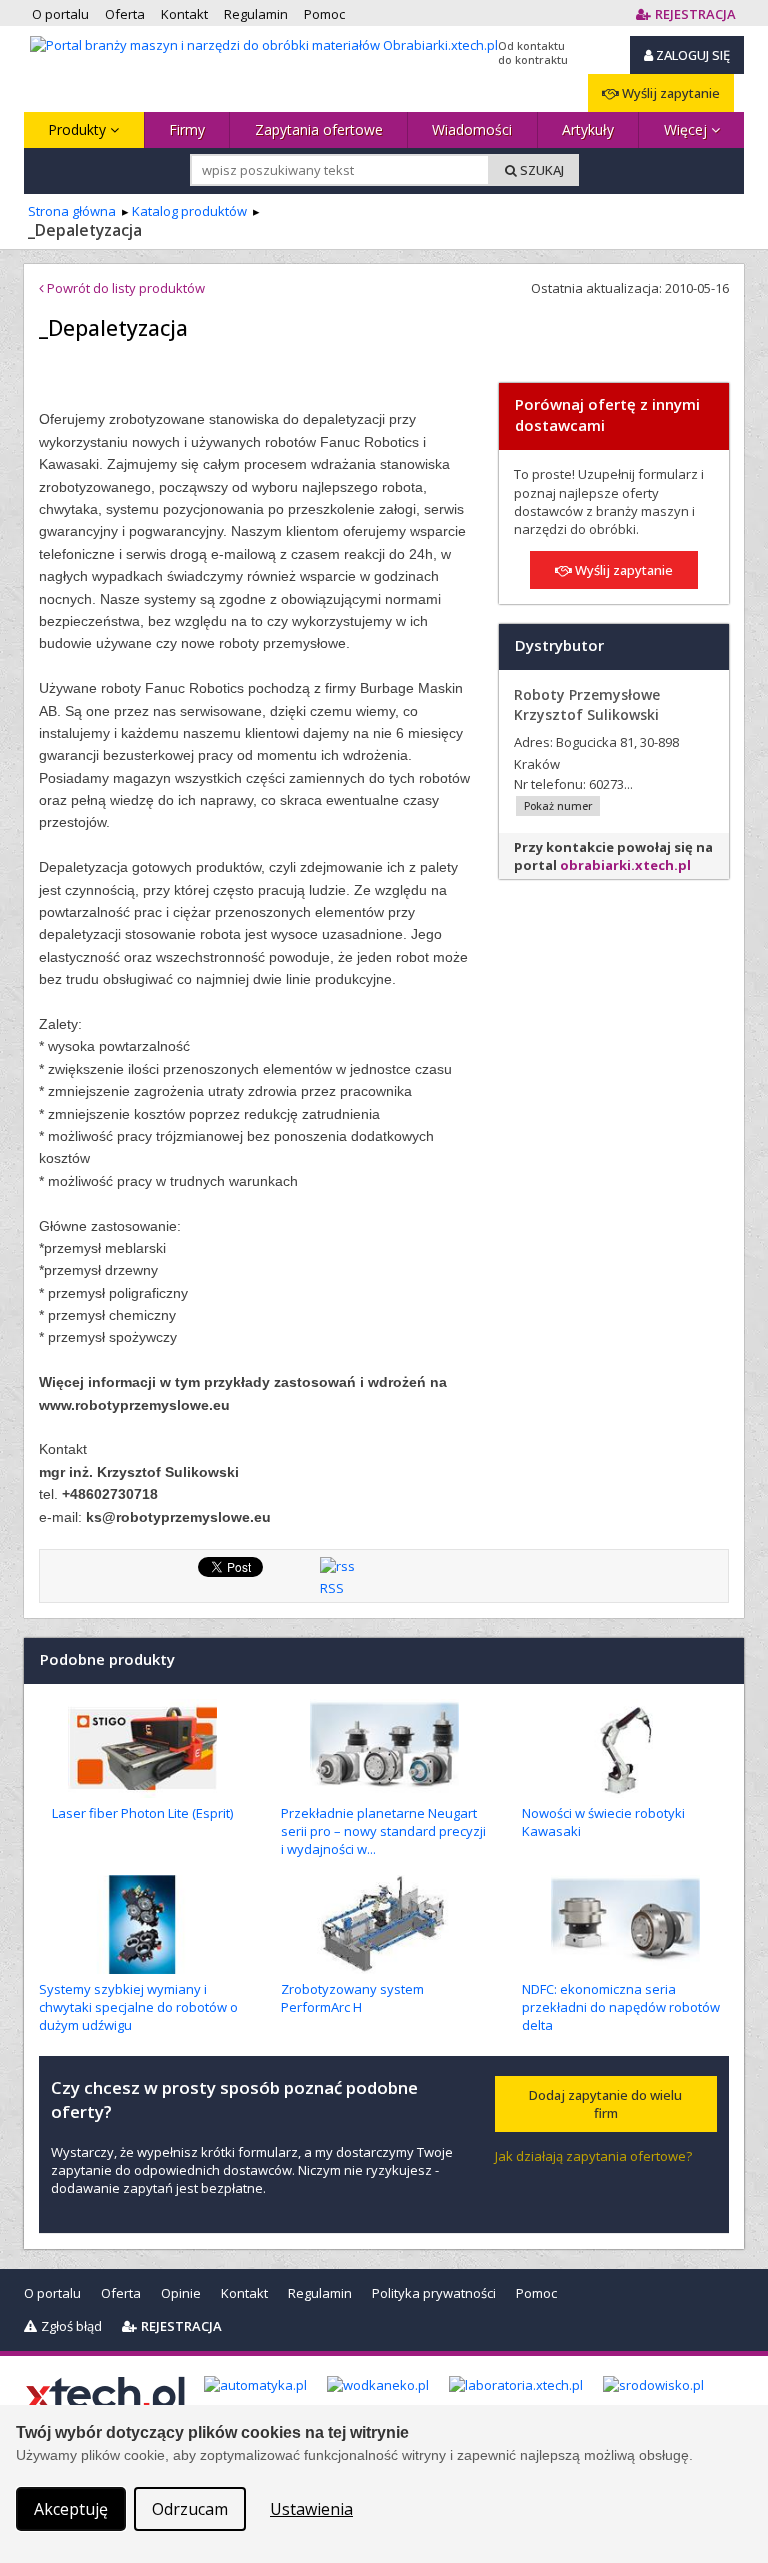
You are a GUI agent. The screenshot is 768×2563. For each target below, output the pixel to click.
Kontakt (244, 2293)
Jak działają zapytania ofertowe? (593, 2156)
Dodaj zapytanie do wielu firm (605, 2104)
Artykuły (588, 129)
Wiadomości (472, 129)
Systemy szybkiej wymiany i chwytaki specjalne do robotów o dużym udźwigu (138, 2007)
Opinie (181, 2293)
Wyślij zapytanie (669, 93)
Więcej (687, 129)
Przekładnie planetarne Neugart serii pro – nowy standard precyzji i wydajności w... (383, 1831)
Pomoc (536, 2293)
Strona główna (72, 211)
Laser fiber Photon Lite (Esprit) (142, 1813)
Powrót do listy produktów (124, 288)
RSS (332, 1588)
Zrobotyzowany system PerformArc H (352, 1998)
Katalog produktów (189, 211)
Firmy (187, 129)
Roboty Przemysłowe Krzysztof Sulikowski (587, 704)
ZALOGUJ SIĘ (691, 55)
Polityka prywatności (434, 2293)
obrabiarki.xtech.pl (625, 865)
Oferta (121, 2293)
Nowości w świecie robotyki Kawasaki (603, 1822)
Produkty (79, 129)
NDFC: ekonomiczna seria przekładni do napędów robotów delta (621, 2007)
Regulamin (320, 2293)
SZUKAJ (540, 170)
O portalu (52, 2293)
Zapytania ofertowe (319, 129)
